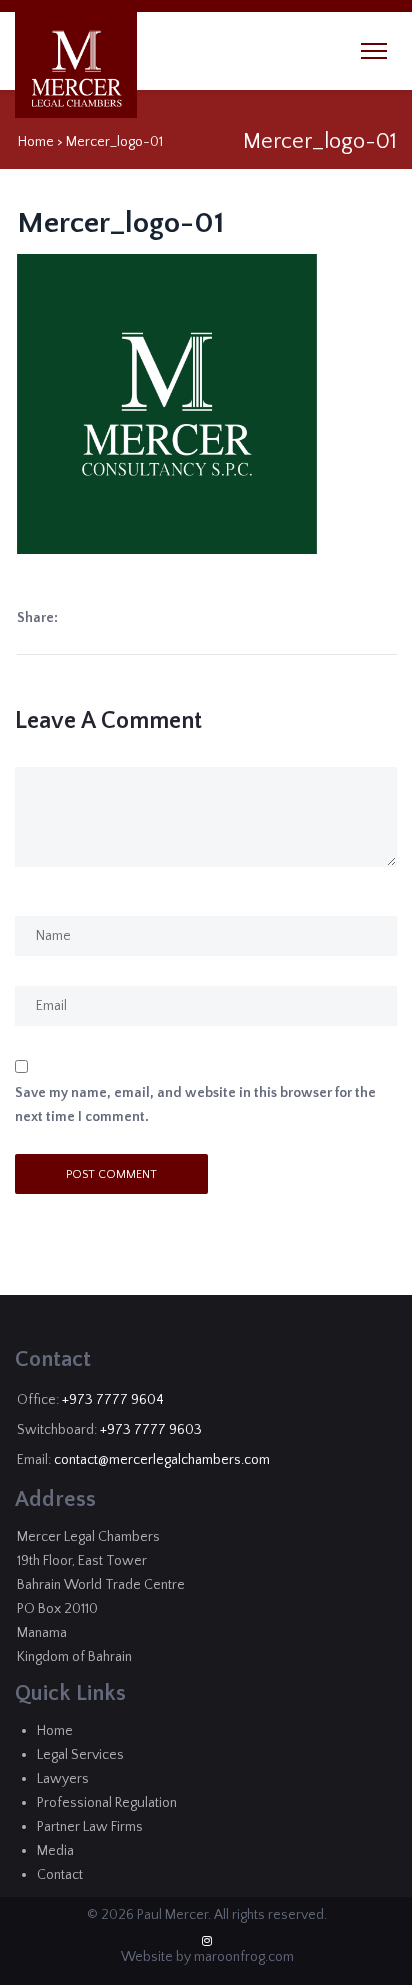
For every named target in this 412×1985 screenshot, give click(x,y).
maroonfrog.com (244, 1957)
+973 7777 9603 (151, 1430)
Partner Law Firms (90, 1827)
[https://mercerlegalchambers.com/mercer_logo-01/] (66, 618)
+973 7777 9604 (113, 1400)
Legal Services (80, 1755)
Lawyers (63, 1779)
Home (36, 142)
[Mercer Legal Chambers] (77, 69)
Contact (60, 1875)
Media (55, 1851)
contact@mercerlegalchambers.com (162, 1460)
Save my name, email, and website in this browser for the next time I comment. (195, 1105)
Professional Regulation (107, 1803)
